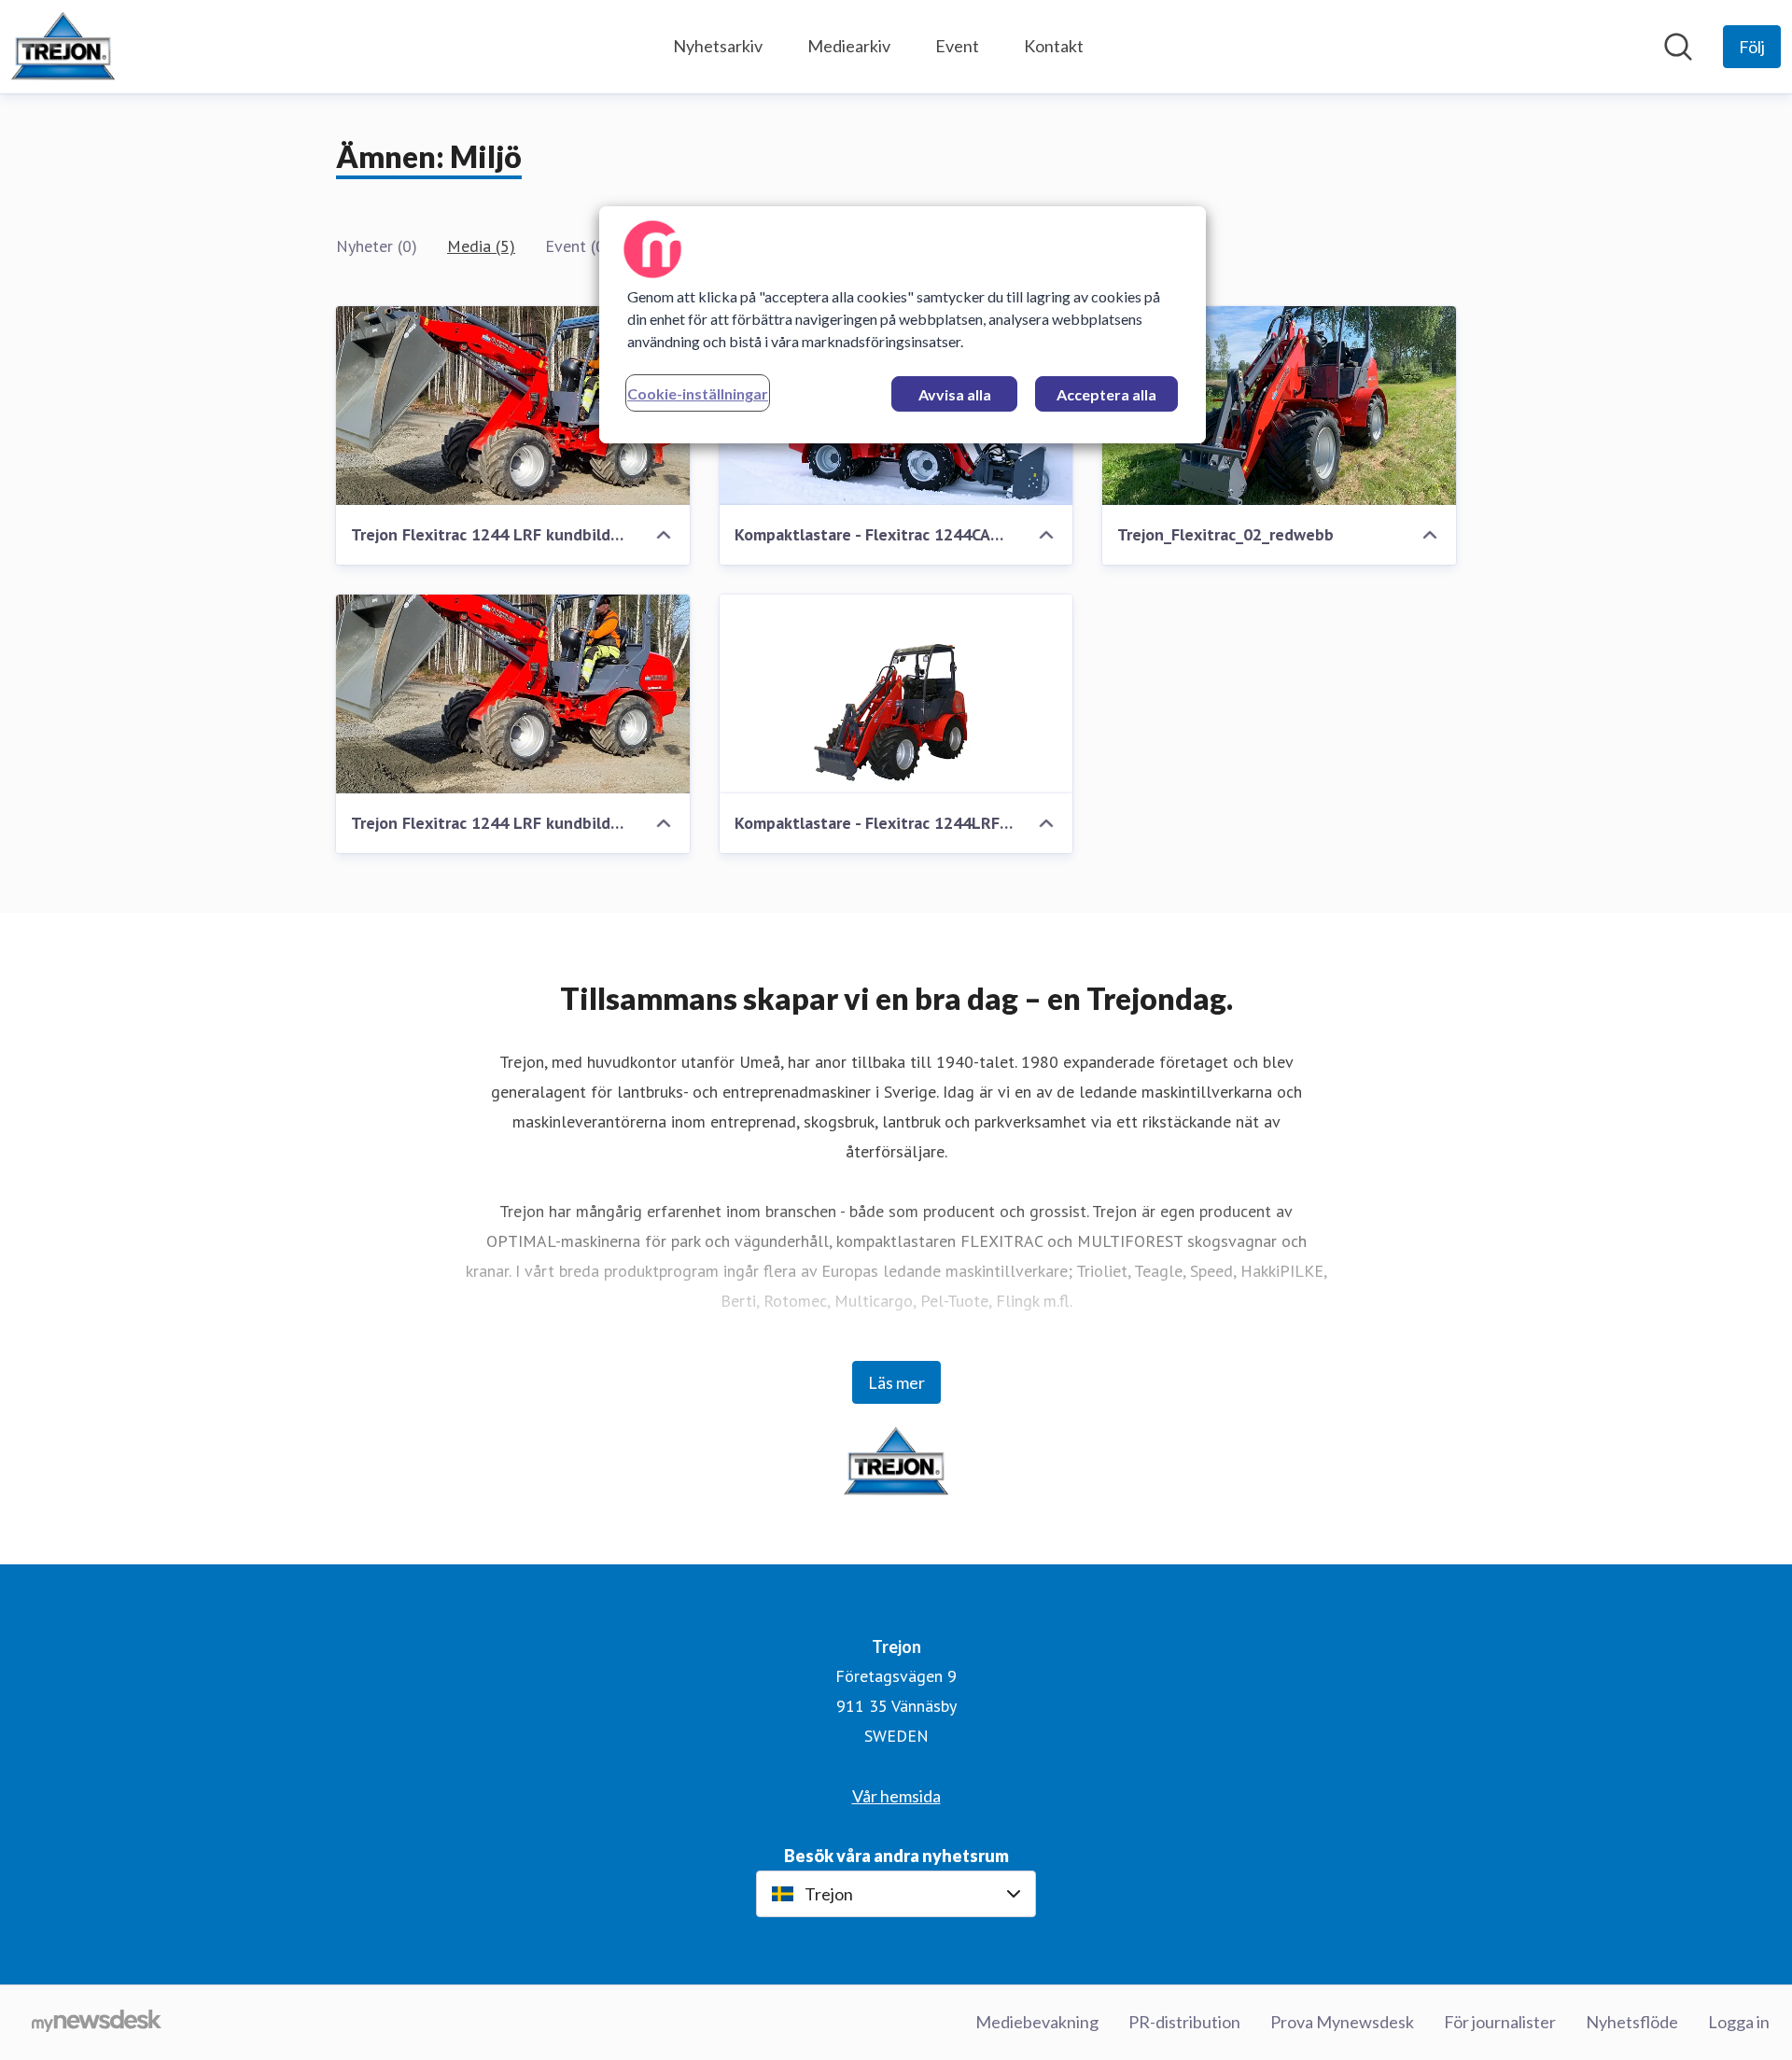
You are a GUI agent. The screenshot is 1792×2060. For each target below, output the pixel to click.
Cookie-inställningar (698, 393)
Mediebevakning (1037, 2022)
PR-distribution (1184, 2022)
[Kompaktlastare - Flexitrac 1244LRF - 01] (896, 694)
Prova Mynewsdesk (1342, 2022)
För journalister (1500, 2022)
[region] (903, 325)
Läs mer (896, 1382)
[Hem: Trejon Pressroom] (63, 47)
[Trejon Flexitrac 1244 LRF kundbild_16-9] (513, 406)
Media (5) (481, 246)
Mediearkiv (849, 46)
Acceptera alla (1106, 394)
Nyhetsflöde (1632, 2022)
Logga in (1739, 2022)
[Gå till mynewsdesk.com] (97, 2023)
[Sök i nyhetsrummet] (1678, 47)
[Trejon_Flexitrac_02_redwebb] (1279, 406)
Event (957, 46)
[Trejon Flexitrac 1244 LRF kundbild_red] (513, 694)
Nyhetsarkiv (718, 46)
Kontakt (1054, 46)
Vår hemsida (896, 1796)
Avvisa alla (955, 394)
